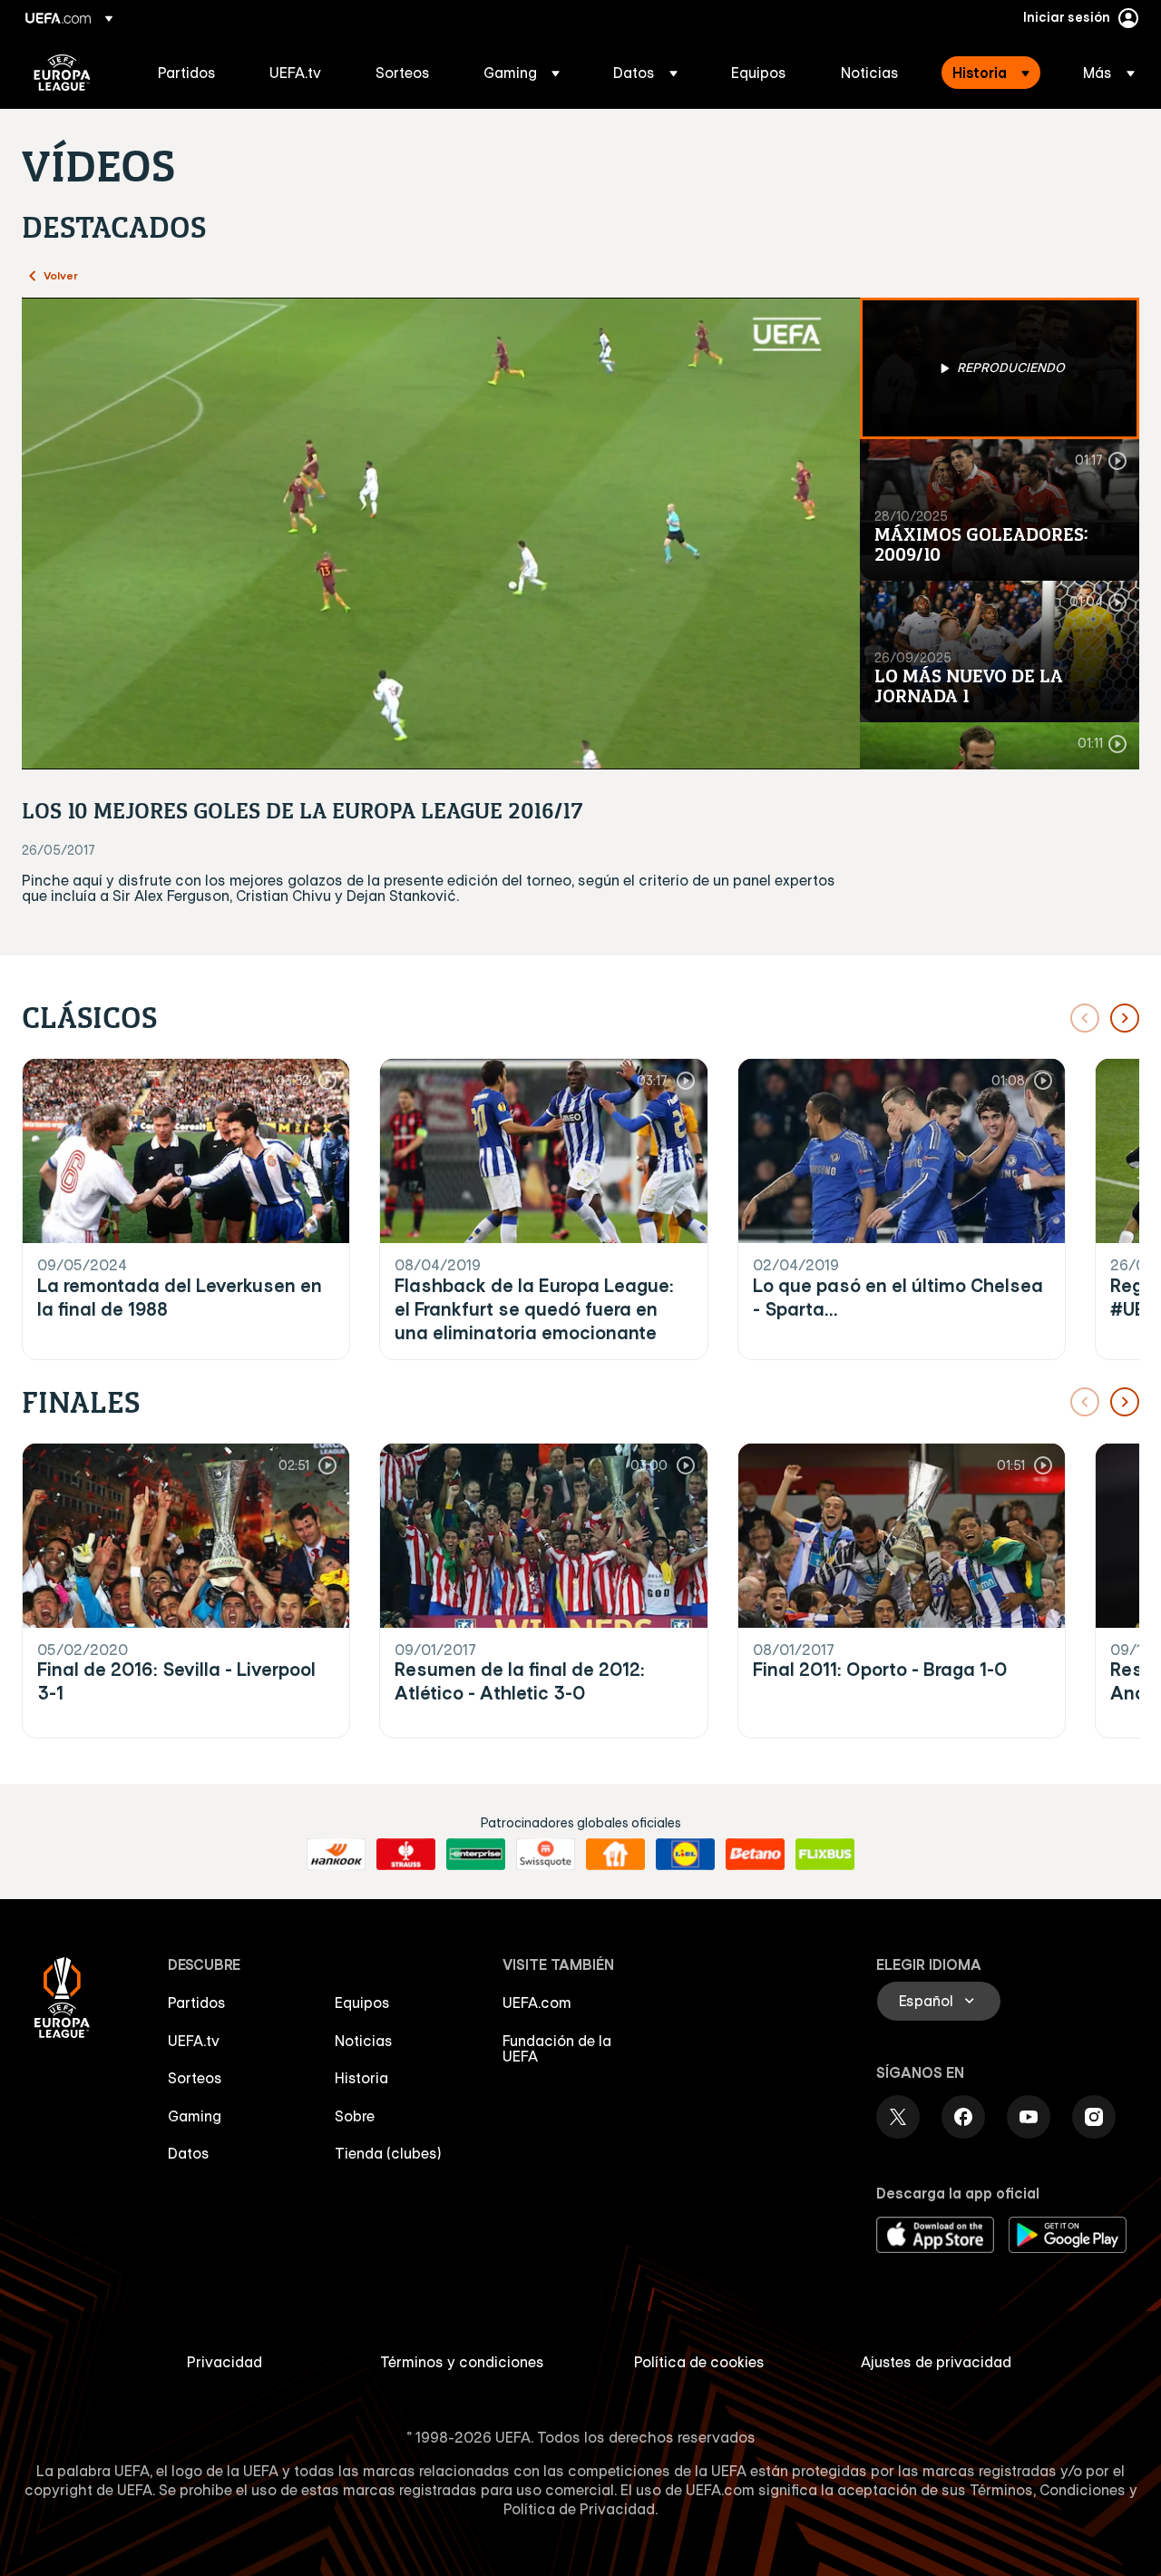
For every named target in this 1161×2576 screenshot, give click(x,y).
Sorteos (195, 2078)
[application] (441, 534)
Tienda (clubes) (388, 2153)
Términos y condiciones (462, 2362)
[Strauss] (406, 1855)
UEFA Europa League (62, 73)
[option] (1000, 368)
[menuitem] (191, 73)
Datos (189, 2153)
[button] (522, 73)
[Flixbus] (825, 1855)
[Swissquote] (546, 1855)
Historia (361, 2078)
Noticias (364, 2041)
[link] (187, 73)
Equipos (362, 2003)
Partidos (197, 2003)
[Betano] (755, 1855)
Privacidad (224, 2362)
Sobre (355, 2116)
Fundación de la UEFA (557, 2049)
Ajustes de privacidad (936, 2362)
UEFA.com (537, 2003)
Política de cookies (699, 2362)
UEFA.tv (194, 2041)
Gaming (195, 2116)
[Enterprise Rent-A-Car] (476, 1855)
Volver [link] (61, 275)
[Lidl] (685, 1855)
